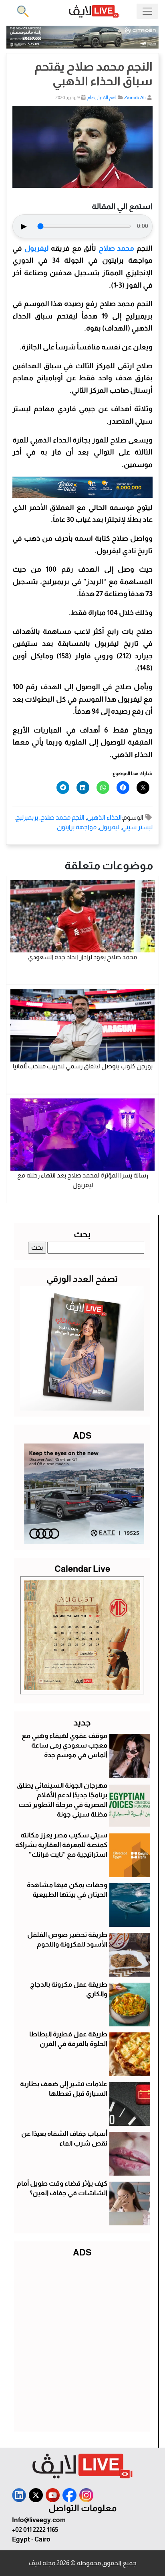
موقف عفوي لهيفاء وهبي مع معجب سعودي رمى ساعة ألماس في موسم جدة (64, 1745)
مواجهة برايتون (77, 827)
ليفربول (35, 248)
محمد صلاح (117, 248)
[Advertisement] (82, 2343)
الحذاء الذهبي (104, 817)
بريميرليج (27, 817)
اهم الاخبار (107, 97)
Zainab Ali (135, 97)
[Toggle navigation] (147, 11)
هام (91, 97)
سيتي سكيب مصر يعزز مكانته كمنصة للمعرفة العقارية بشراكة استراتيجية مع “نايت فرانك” (61, 1845)
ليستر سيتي (137, 827)
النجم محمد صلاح (62, 817)
